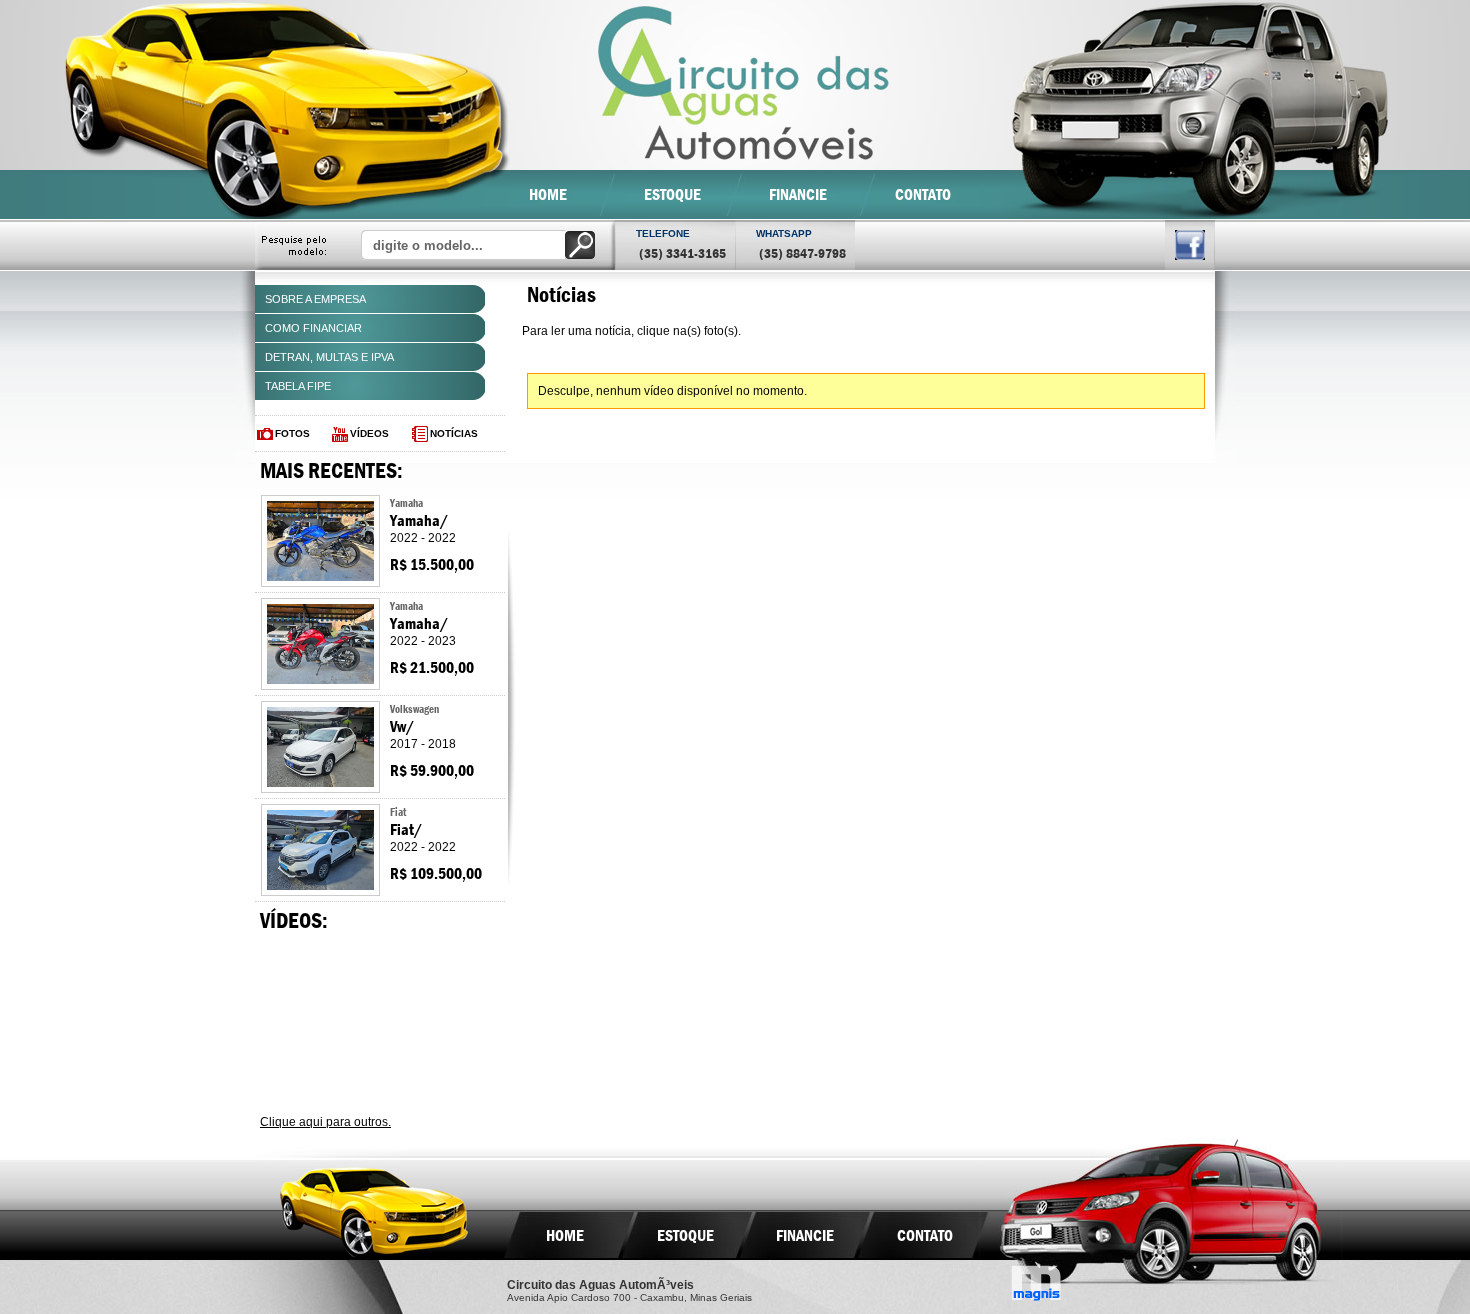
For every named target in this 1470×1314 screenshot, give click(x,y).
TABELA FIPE (298, 386)
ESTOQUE (672, 194)
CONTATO (923, 194)
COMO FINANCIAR (313, 328)
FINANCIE (798, 194)
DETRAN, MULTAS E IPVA (329, 357)
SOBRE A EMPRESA (315, 299)
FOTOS (292, 433)
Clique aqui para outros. (325, 1122)
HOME (548, 194)
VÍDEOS (369, 433)
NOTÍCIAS (454, 433)
